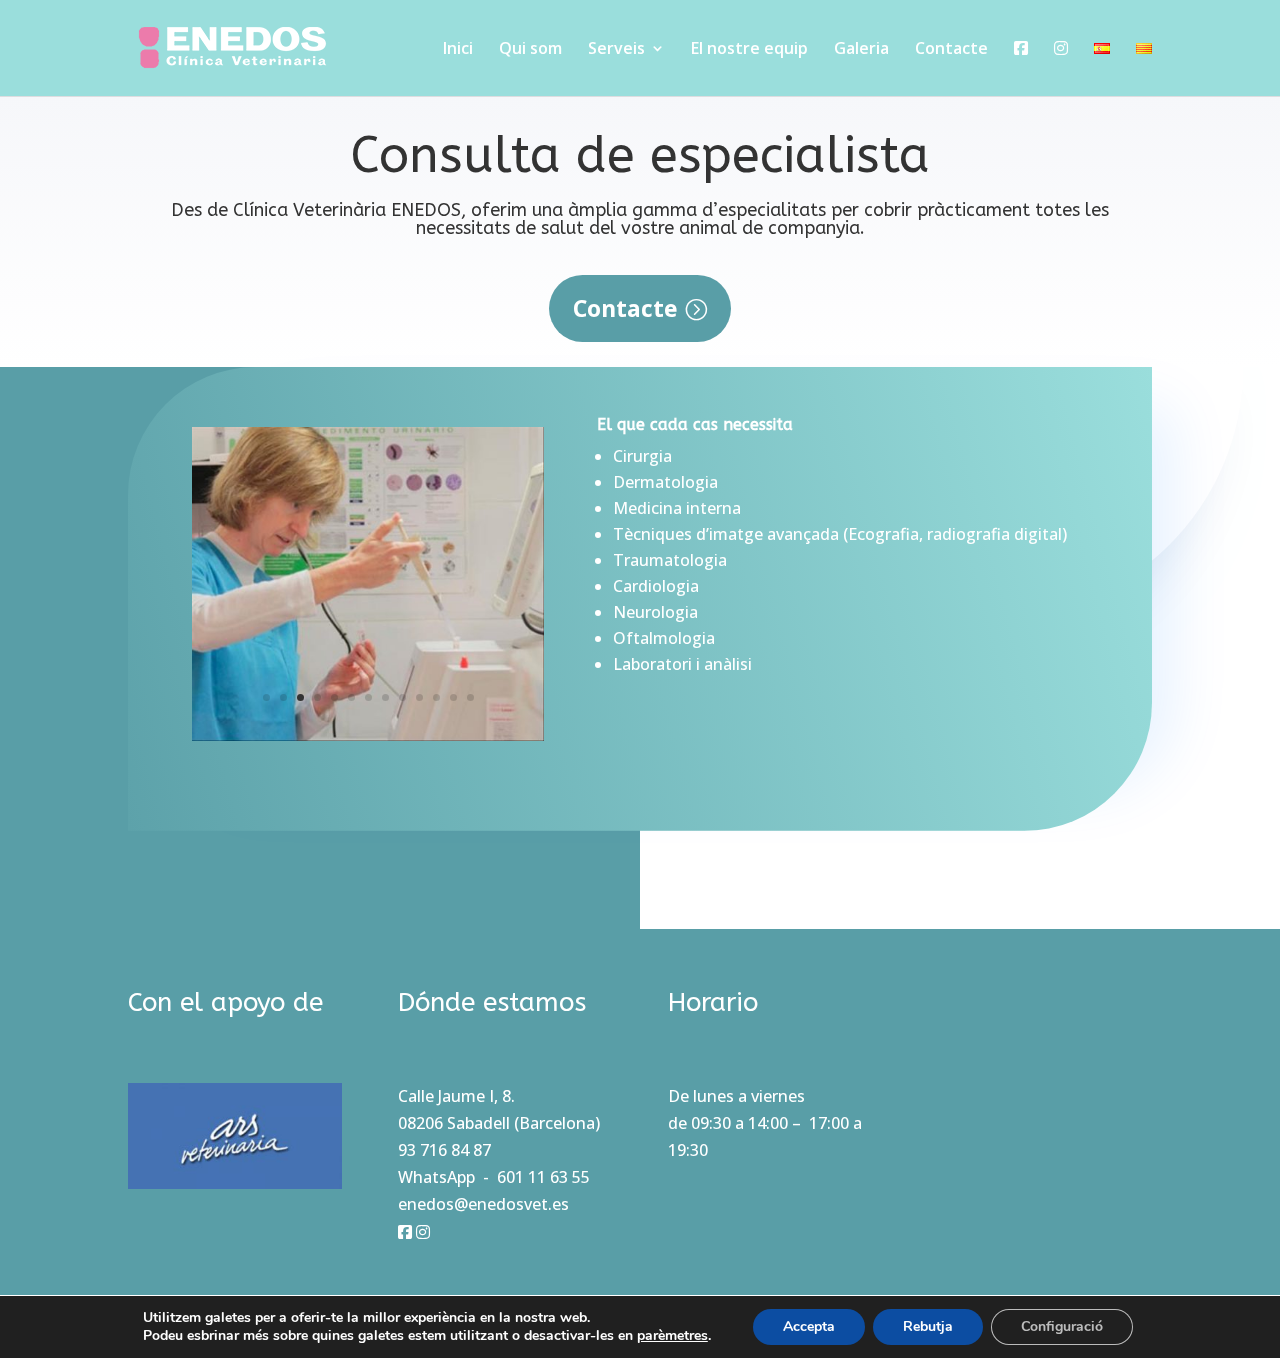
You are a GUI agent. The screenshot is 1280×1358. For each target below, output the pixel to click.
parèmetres (672, 1336)
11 (436, 697)
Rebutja (928, 1326)
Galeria (861, 50)
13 (470, 697)
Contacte (951, 50)
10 (419, 697)
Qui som (530, 50)
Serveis (616, 50)
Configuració (1062, 1326)
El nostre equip (749, 50)
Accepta (809, 1326)
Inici (458, 50)
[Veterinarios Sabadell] (368, 735)
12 (453, 697)
